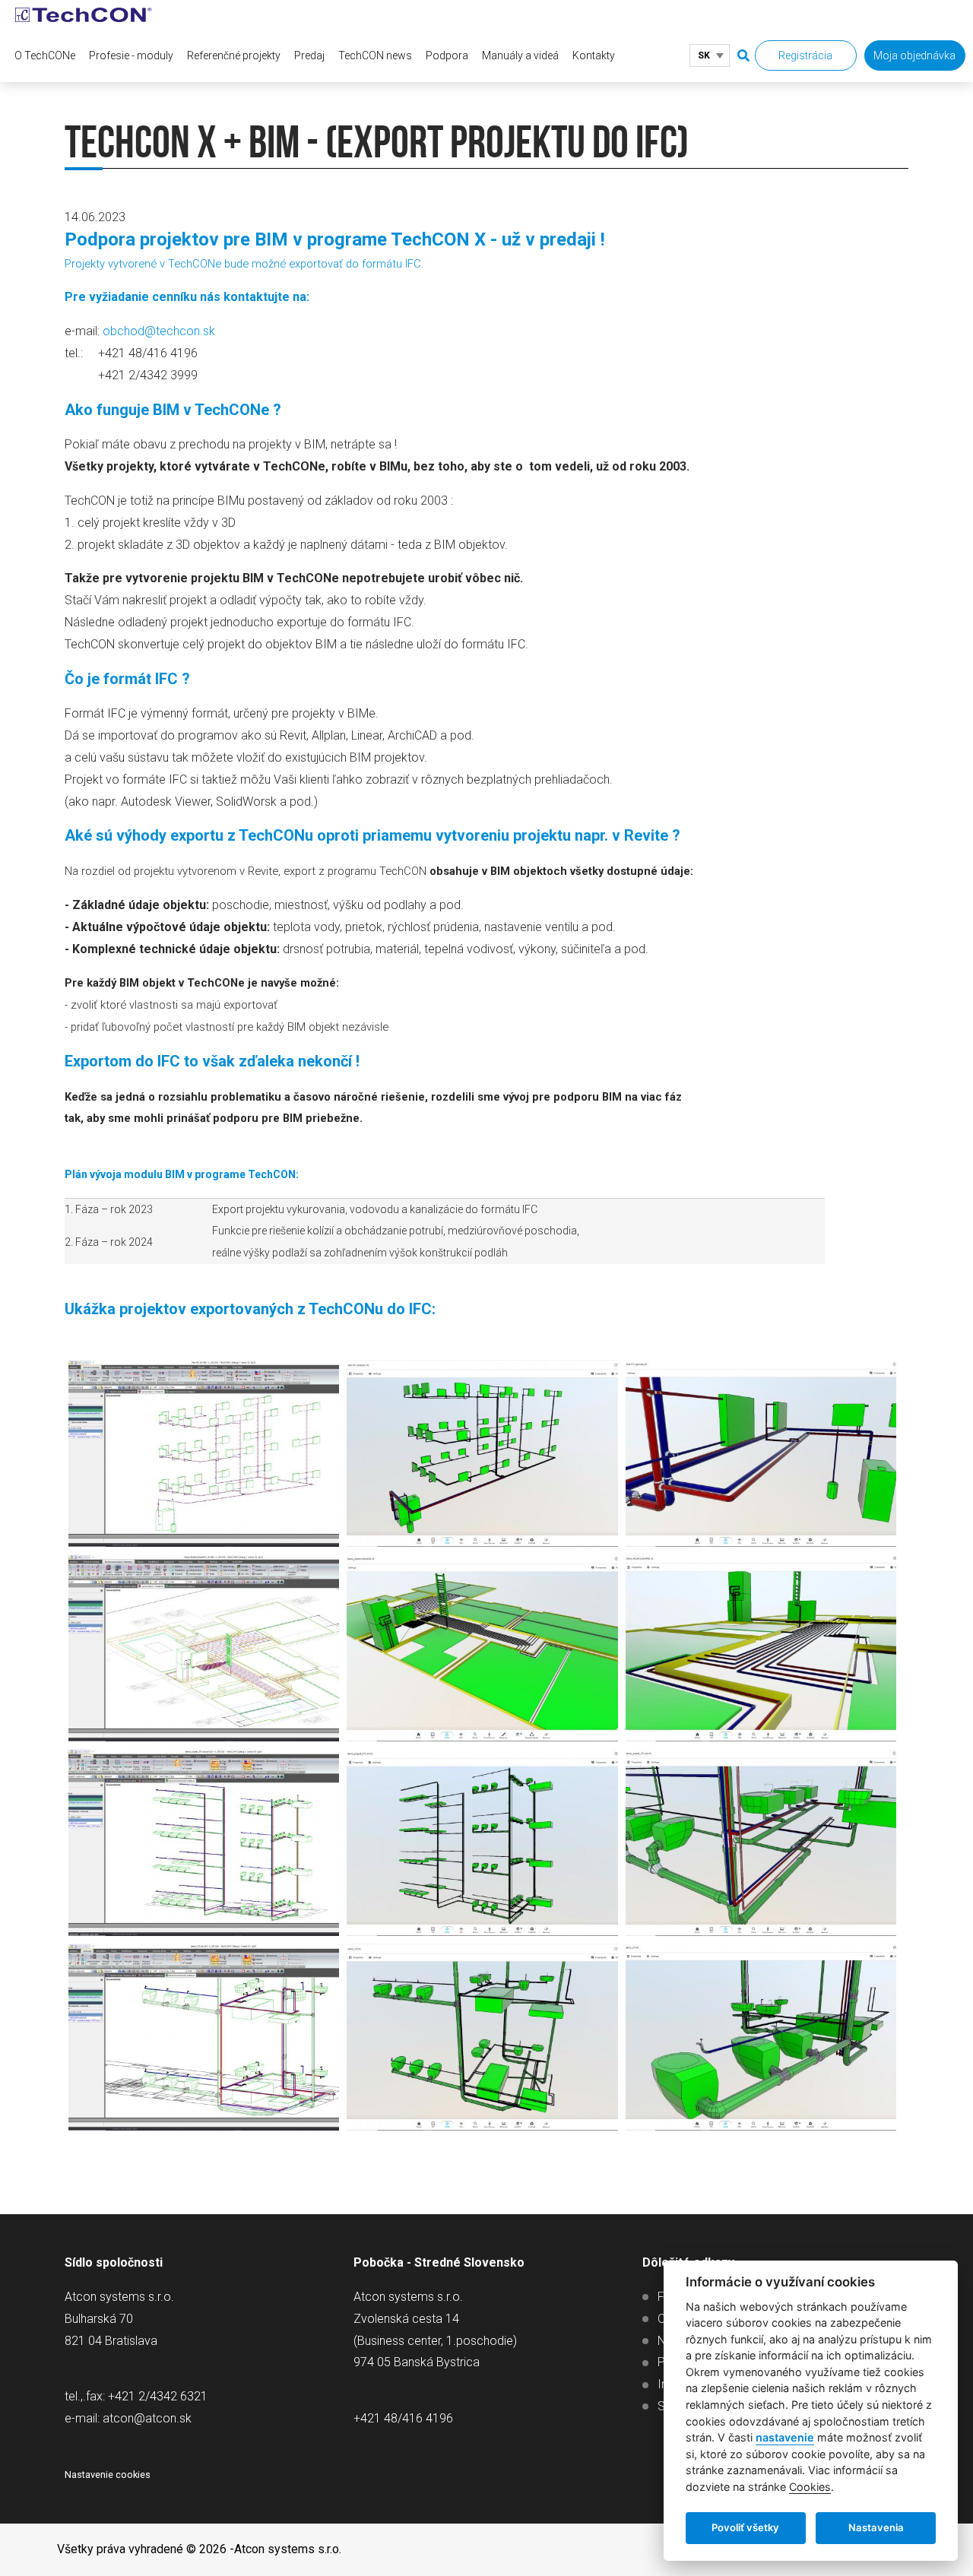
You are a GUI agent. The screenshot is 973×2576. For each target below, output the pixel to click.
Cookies (810, 2487)
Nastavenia (876, 2527)
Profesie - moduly (131, 55)
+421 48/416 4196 (403, 2418)
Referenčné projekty (234, 55)
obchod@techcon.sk (159, 331)
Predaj (309, 55)
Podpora (447, 55)
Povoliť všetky (745, 2527)
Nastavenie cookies (108, 2475)
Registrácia (805, 55)
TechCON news (375, 55)
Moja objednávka (914, 55)
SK (704, 55)
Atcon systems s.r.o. (288, 2549)
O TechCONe (45, 55)
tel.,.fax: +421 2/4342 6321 (136, 2396)
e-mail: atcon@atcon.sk (128, 2418)
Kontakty (594, 55)
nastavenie (785, 2437)
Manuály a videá (520, 55)
